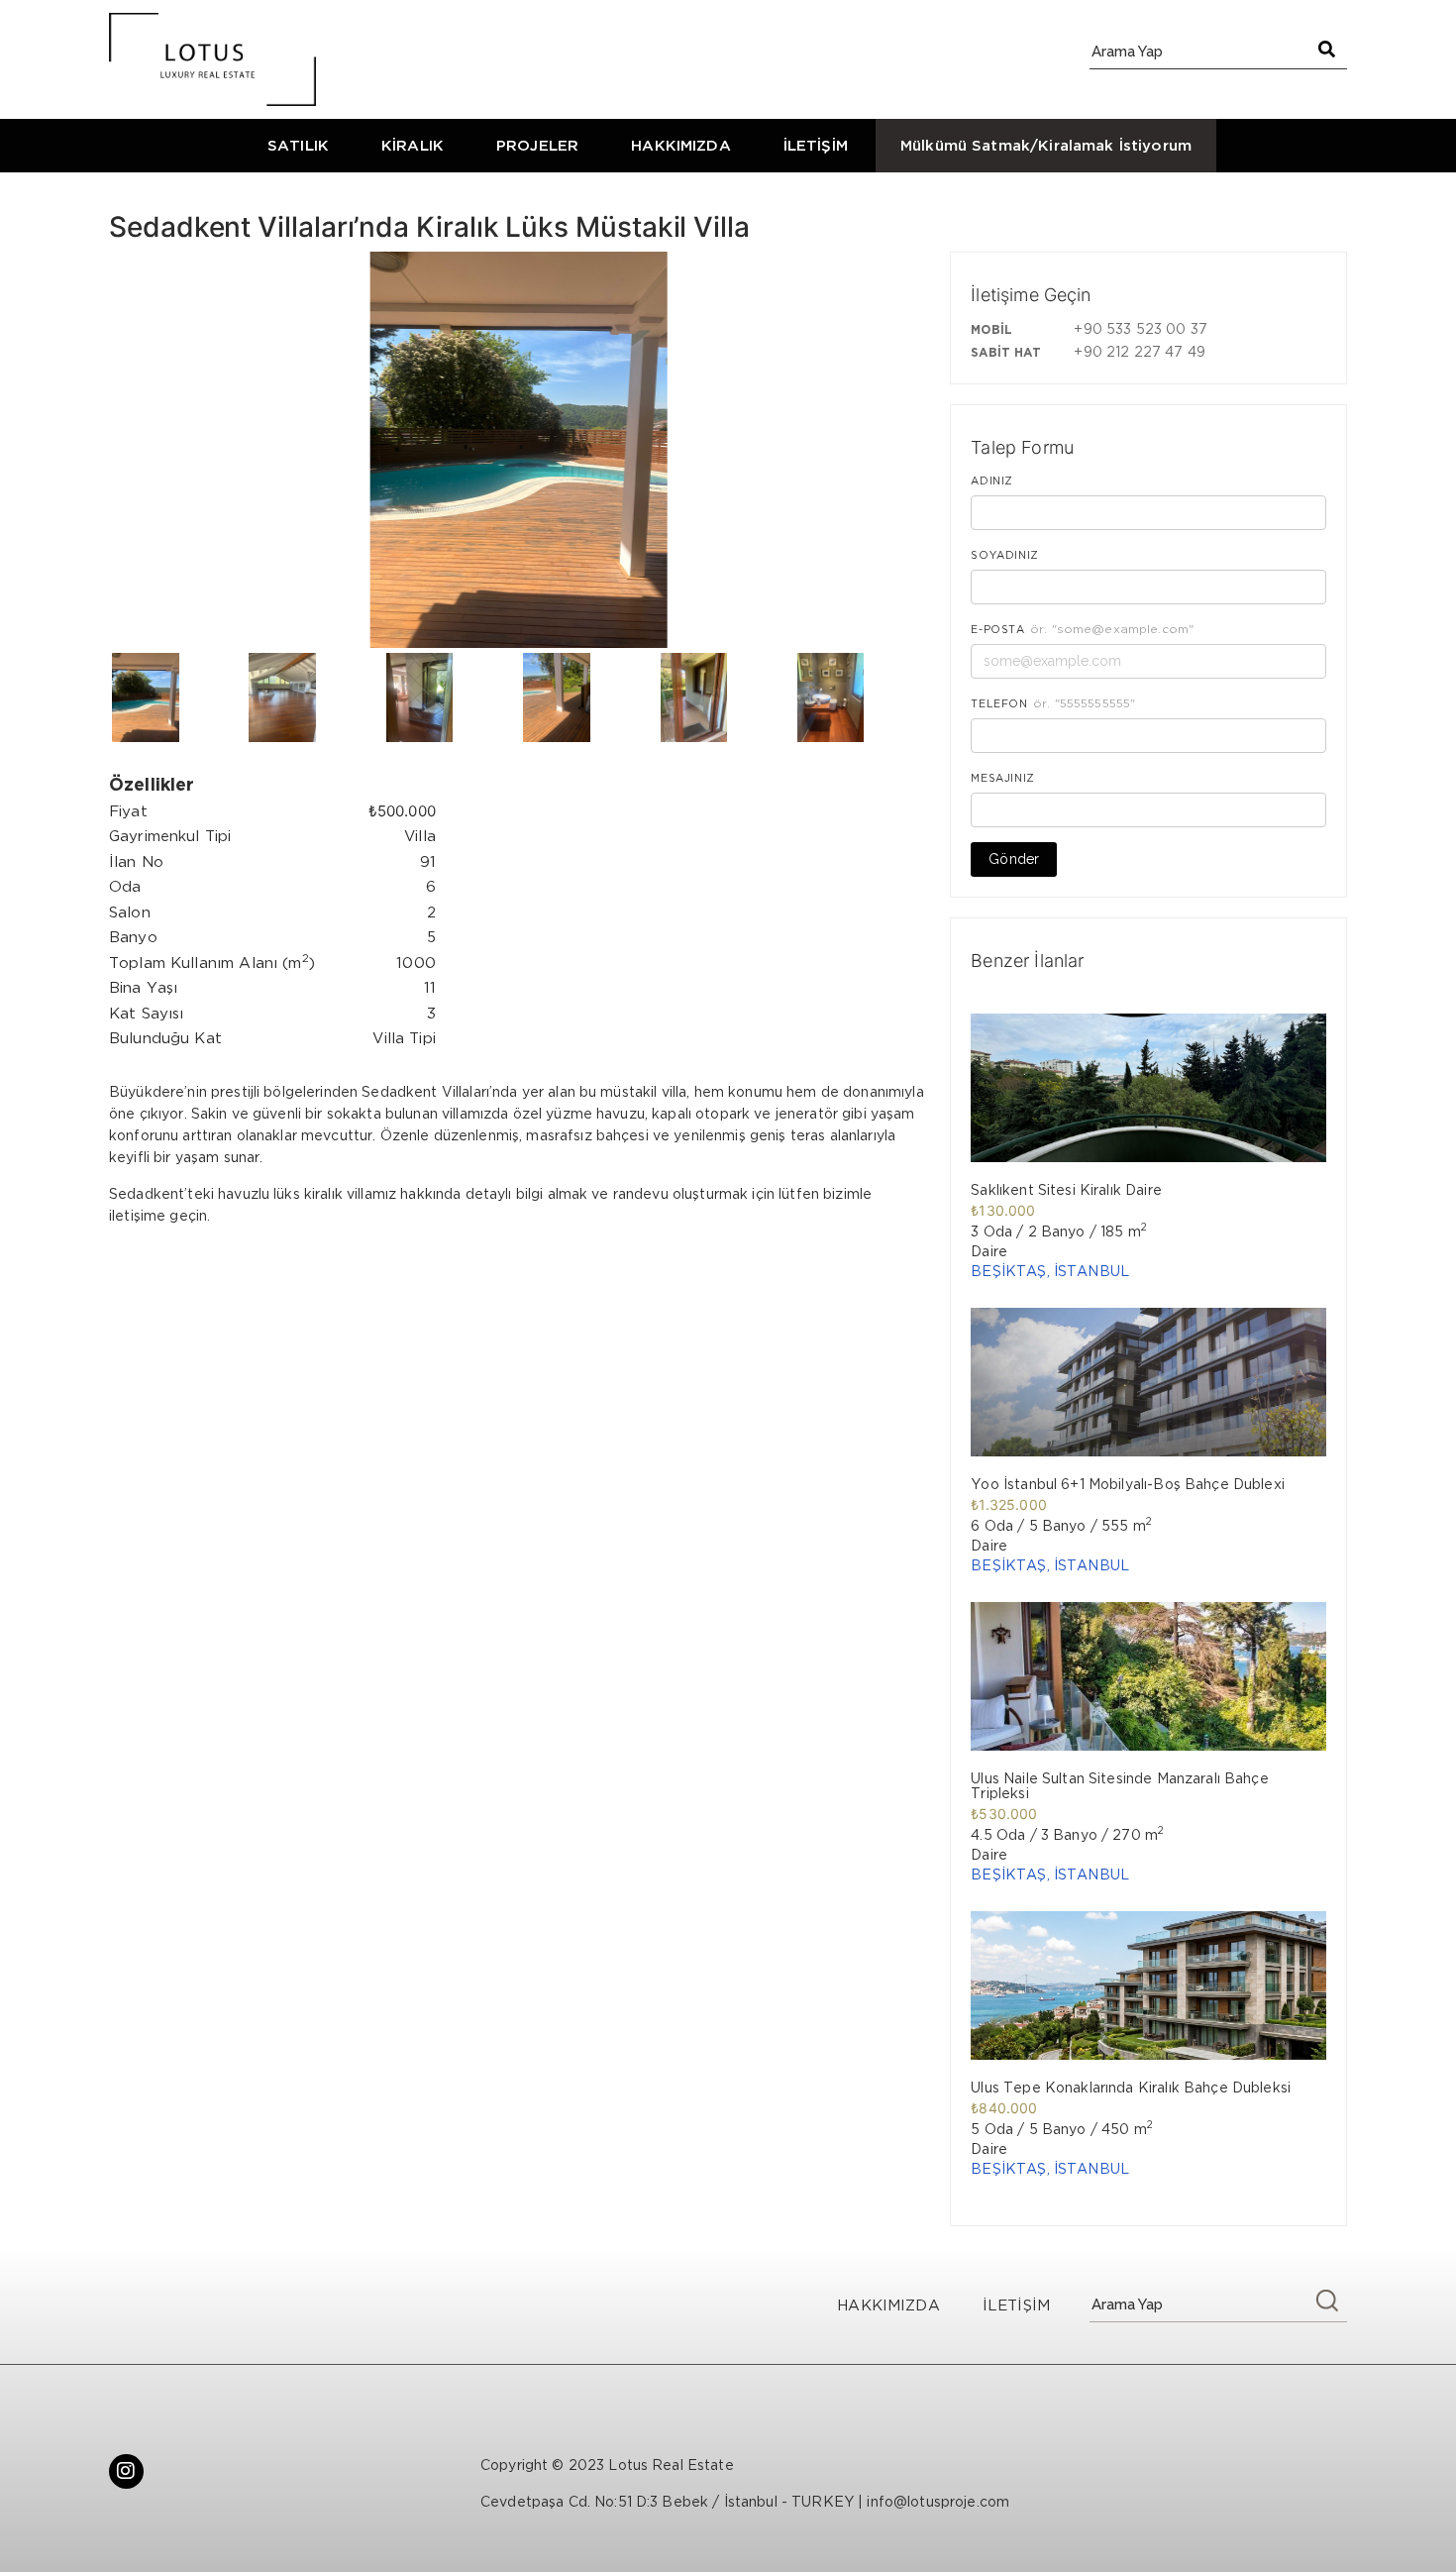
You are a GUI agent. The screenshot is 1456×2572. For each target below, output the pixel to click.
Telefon (999, 703)
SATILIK (298, 145)
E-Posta (997, 629)
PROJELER (537, 145)
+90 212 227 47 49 (1139, 351)
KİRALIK (413, 145)
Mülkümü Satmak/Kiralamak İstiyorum (1046, 145)
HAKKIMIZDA (681, 145)
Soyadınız (1005, 555)
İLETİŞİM (816, 145)
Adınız (992, 481)
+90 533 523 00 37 (1140, 328)
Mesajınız (1003, 778)
